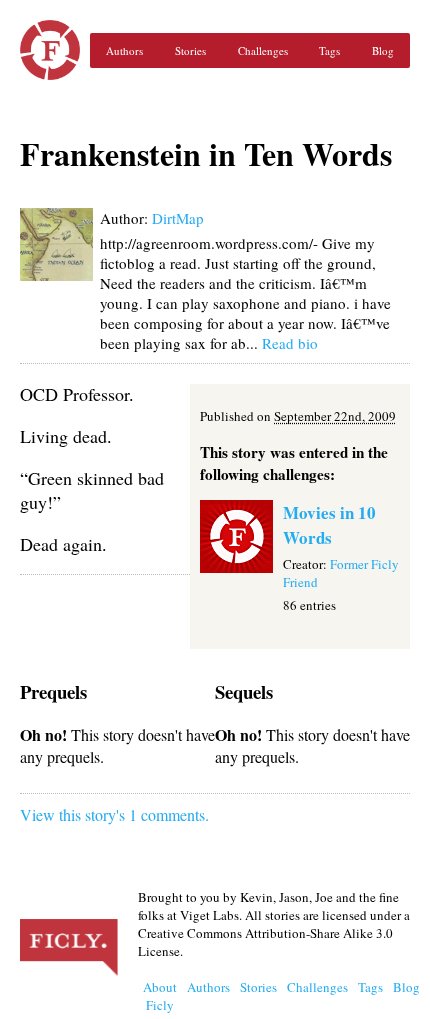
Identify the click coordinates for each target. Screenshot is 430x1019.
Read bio (290, 343)
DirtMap (178, 218)
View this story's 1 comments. (114, 814)
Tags (329, 50)
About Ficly (160, 996)
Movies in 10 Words (329, 525)
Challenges (263, 50)
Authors (124, 50)
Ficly (50, 50)
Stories (190, 50)
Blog (383, 50)
